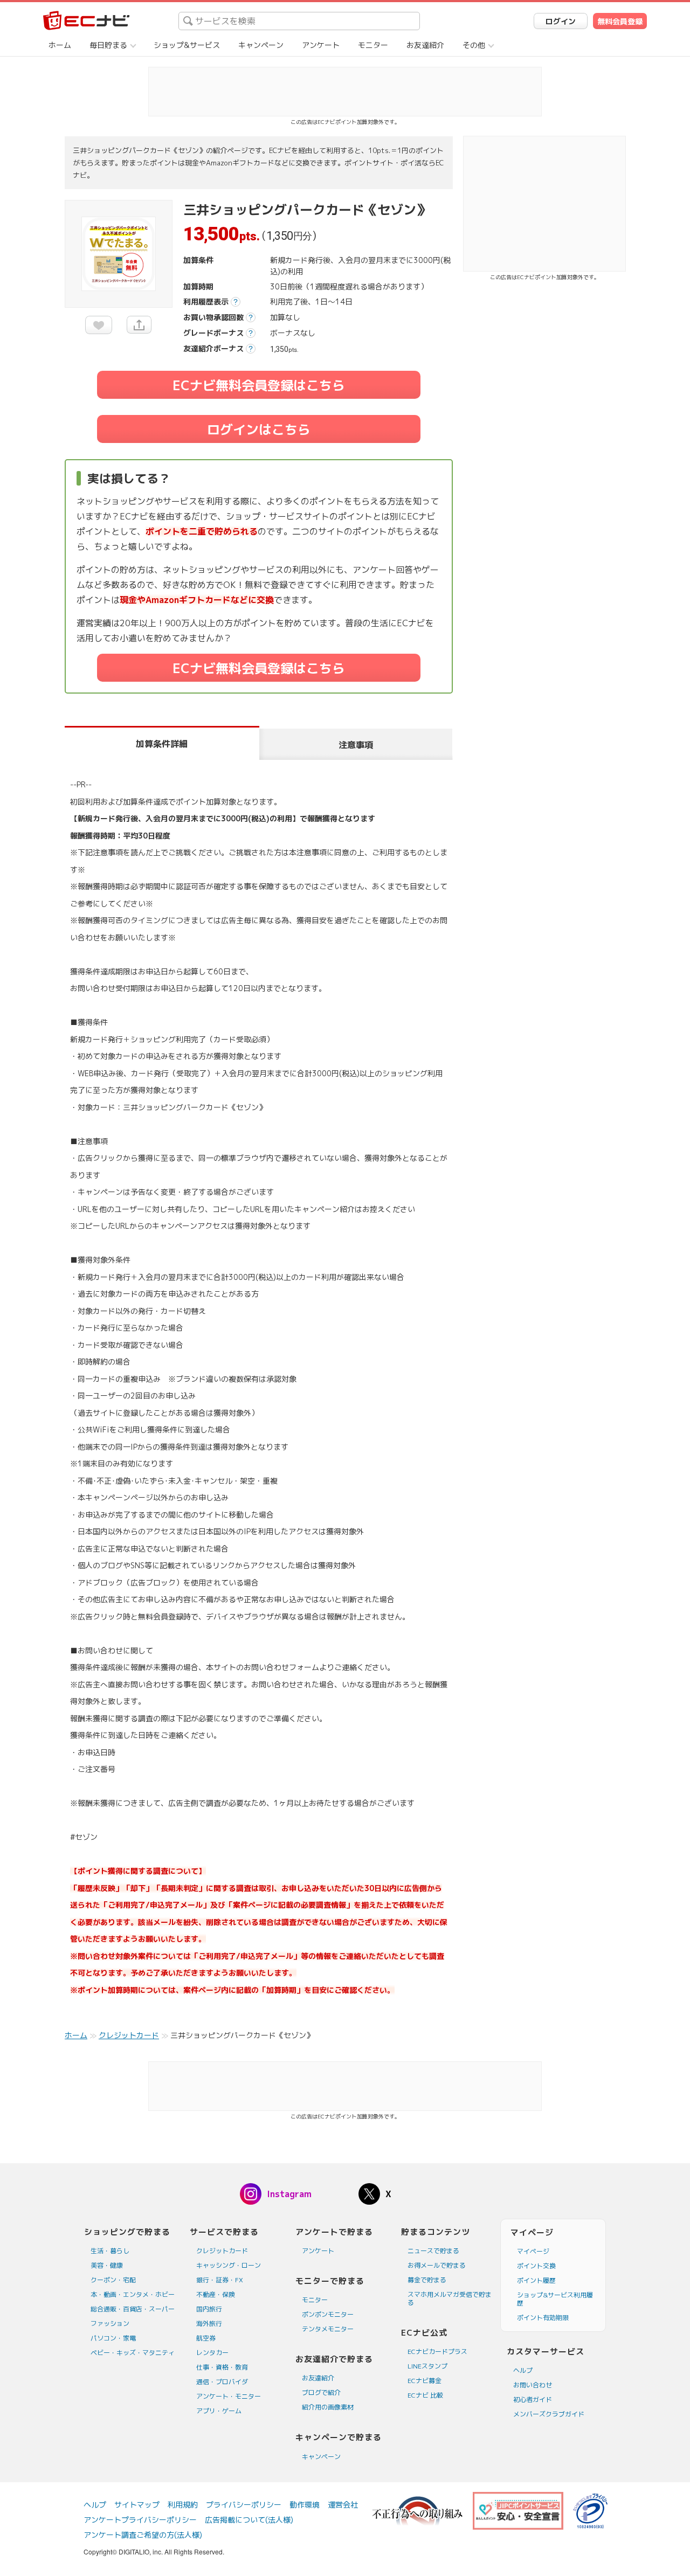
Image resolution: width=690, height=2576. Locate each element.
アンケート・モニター (229, 2396)
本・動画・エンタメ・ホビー (133, 2294)
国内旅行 (209, 2309)
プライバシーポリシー (244, 2505)
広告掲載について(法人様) (249, 2520)
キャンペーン (261, 45)
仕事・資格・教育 (222, 2367)
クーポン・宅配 (113, 2280)
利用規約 (183, 2505)
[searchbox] (299, 21)
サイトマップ (137, 2505)
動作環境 (305, 2505)
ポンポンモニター (328, 2314)
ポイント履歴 (536, 2280)
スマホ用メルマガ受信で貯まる (450, 2298)
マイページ (533, 2251)
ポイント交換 (536, 2266)
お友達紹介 (425, 45)
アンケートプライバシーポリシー (140, 2520)
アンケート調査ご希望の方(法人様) (143, 2535)
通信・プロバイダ (222, 2382)
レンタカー (212, 2353)
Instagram (289, 2194)
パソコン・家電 (113, 2338)
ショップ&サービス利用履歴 (555, 2299)
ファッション (110, 2324)
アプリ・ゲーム (219, 2411)
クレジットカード (222, 2251)
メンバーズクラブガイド (549, 2414)
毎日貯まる (108, 45)
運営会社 (343, 2505)
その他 (474, 45)
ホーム (60, 45)
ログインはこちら (259, 430)
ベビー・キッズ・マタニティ (133, 2353)
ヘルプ (523, 2370)
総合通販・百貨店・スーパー (133, 2309)
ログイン (561, 21)
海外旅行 (209, 2324)
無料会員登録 (620, 21)
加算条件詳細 (162, 744)
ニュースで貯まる (433, 2251)
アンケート (321, 45)
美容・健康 (107, 2265)
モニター (373, 45)
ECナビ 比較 (425, 2395)
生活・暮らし (110, 2251)
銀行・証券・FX (220, 2280)
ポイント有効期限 (543, 2318)
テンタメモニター (328, 2329)
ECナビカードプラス (437, 2352)
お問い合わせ (533, 2385)
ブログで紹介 (321, 2393)
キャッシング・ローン (229, 2265)
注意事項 (356, 745)
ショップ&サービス (187, 45)
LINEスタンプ (427, 2366)
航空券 (206, 2338)
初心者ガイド (533, 2400)
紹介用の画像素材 (328, 2407)
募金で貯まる (427, 2280)
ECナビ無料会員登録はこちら (259, 385)
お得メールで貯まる (437, 2265)
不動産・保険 (216, 2294)
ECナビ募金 (425, 2381)
